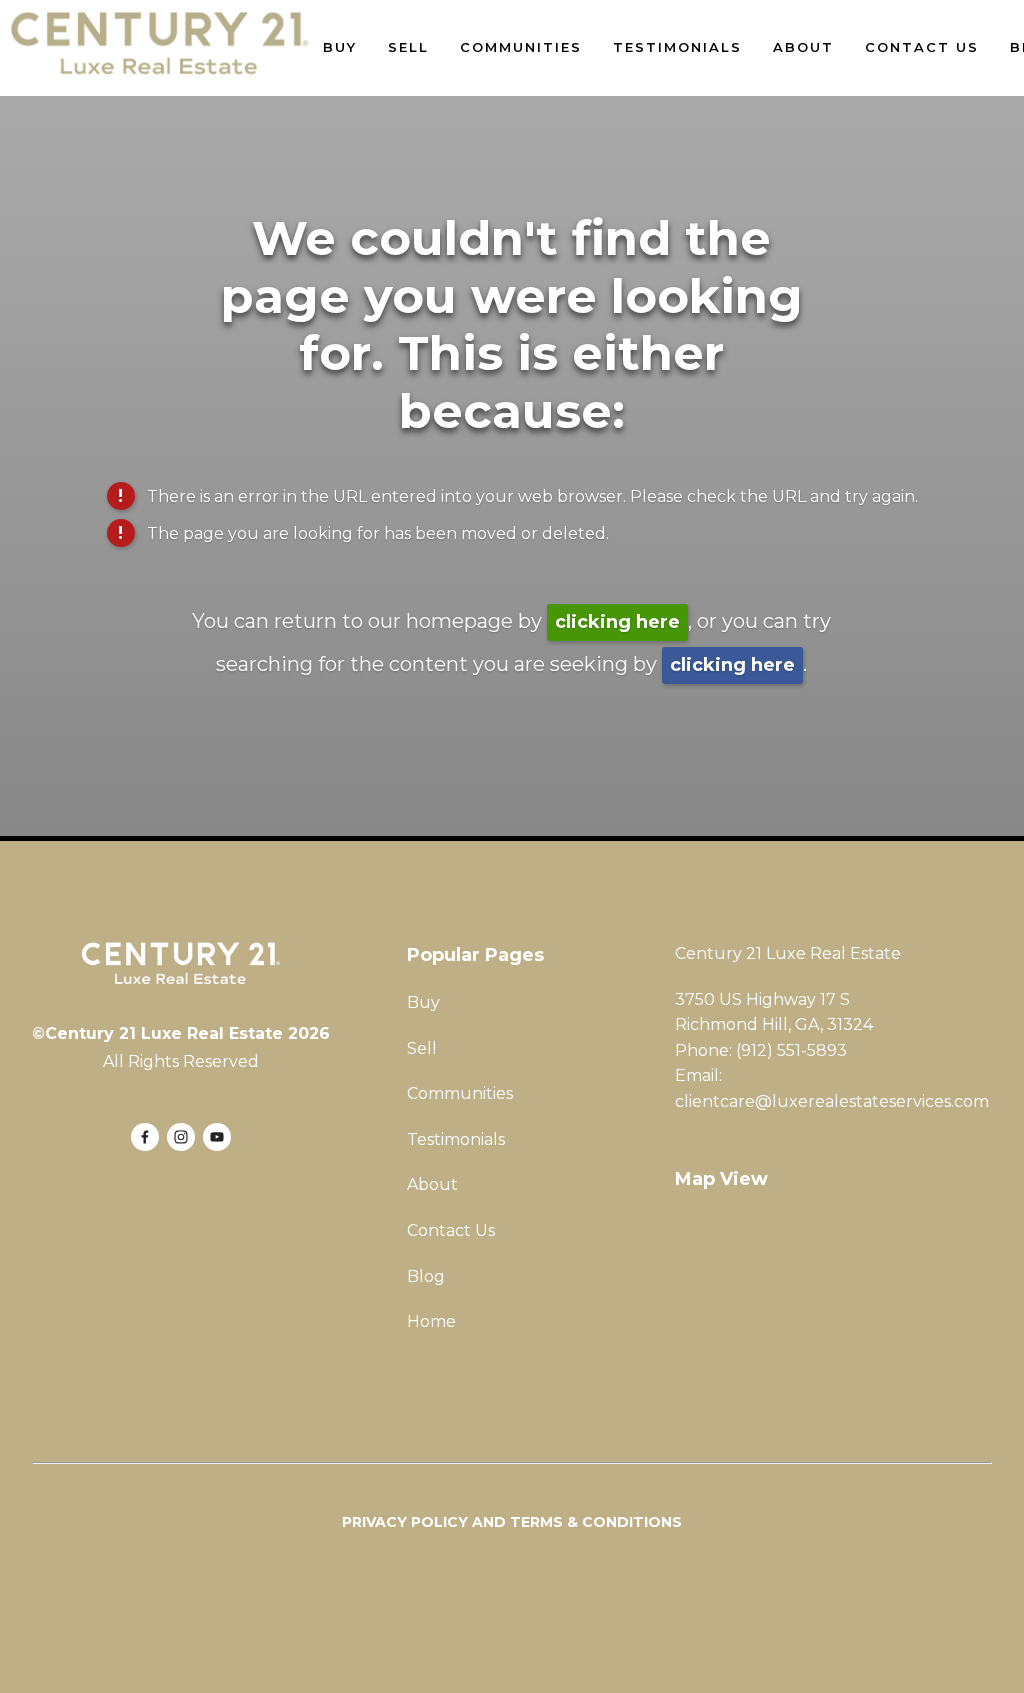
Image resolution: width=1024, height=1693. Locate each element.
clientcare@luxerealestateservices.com (832, 1101)
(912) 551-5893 (791, 1050)
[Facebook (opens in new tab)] (145, 1137)
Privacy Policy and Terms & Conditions (512, 1522)
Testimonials (677, 47)
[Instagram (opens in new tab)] (181, 1137)
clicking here (617, 622)
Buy (340, 47)
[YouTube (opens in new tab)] (217, 1137)
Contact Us (922, 47)
